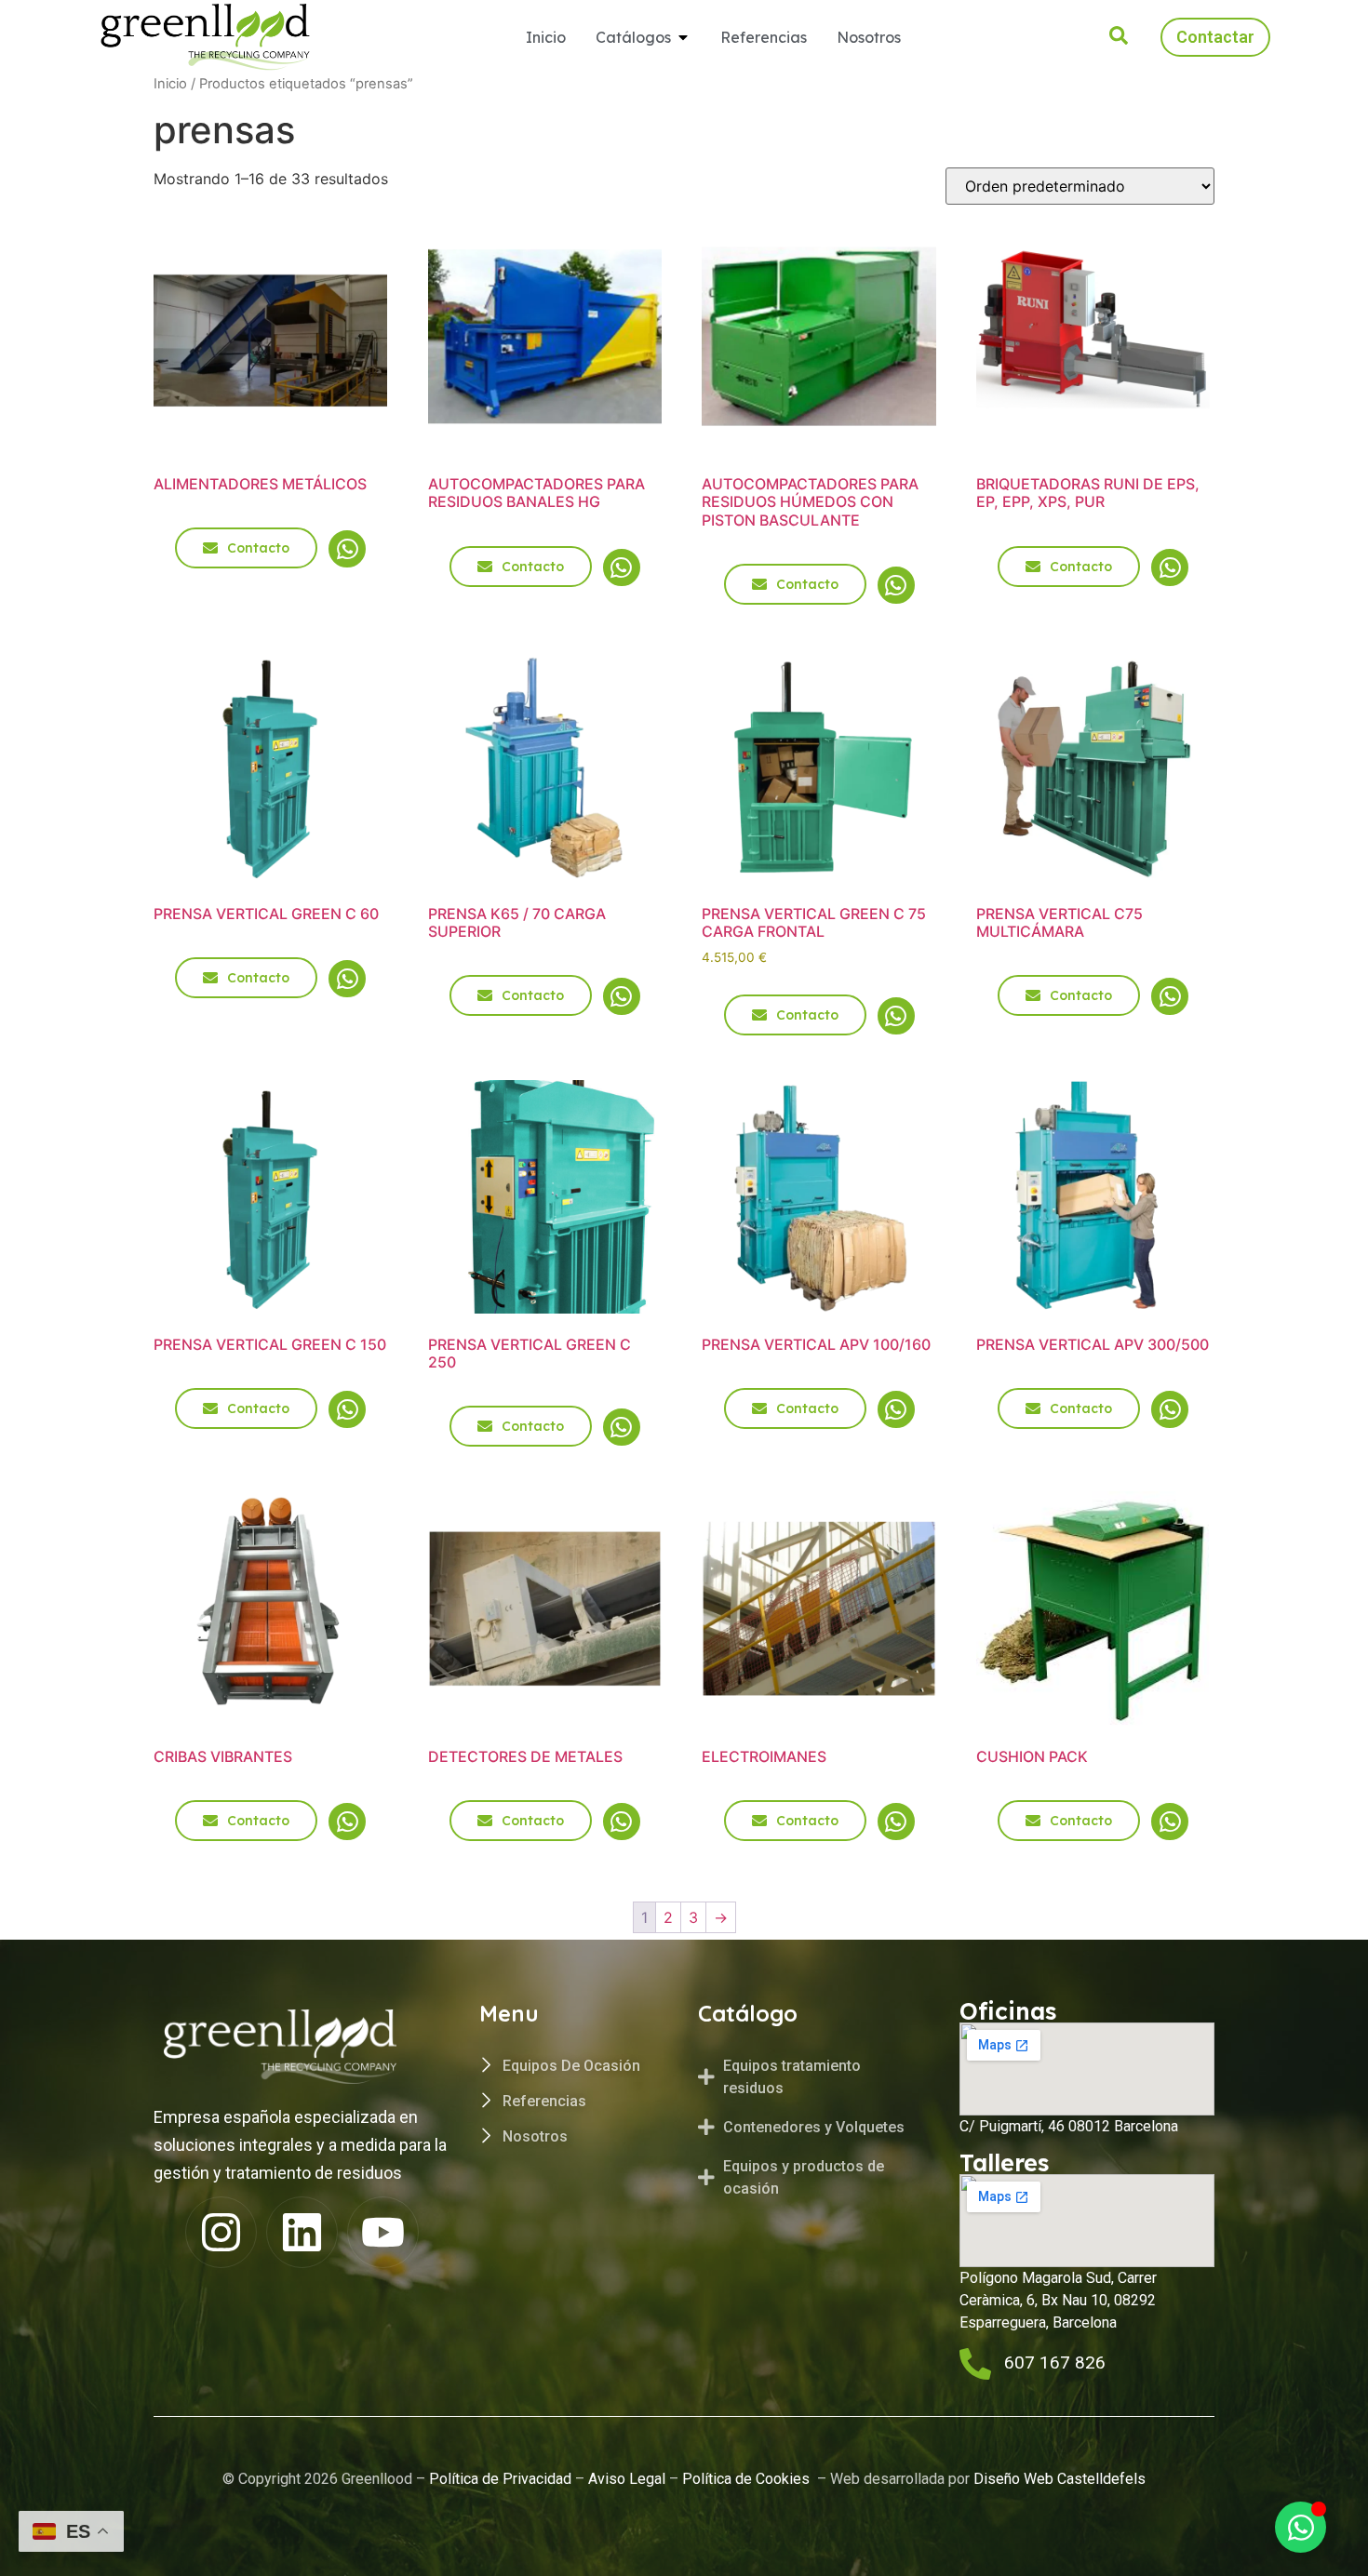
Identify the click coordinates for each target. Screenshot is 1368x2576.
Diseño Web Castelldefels (1058, 2479)
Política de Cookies (748, 2479)
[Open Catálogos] (683, 37)
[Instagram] (221, 2232)
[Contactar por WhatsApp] (347, 549)
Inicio (170, 84)
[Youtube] (383, 2232)
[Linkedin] (302, 2232)
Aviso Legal (627, 2479)
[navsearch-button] (1119, 39)
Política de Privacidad (500, 2479)
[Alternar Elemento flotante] (1301, 2527)
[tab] (808, 2077)
